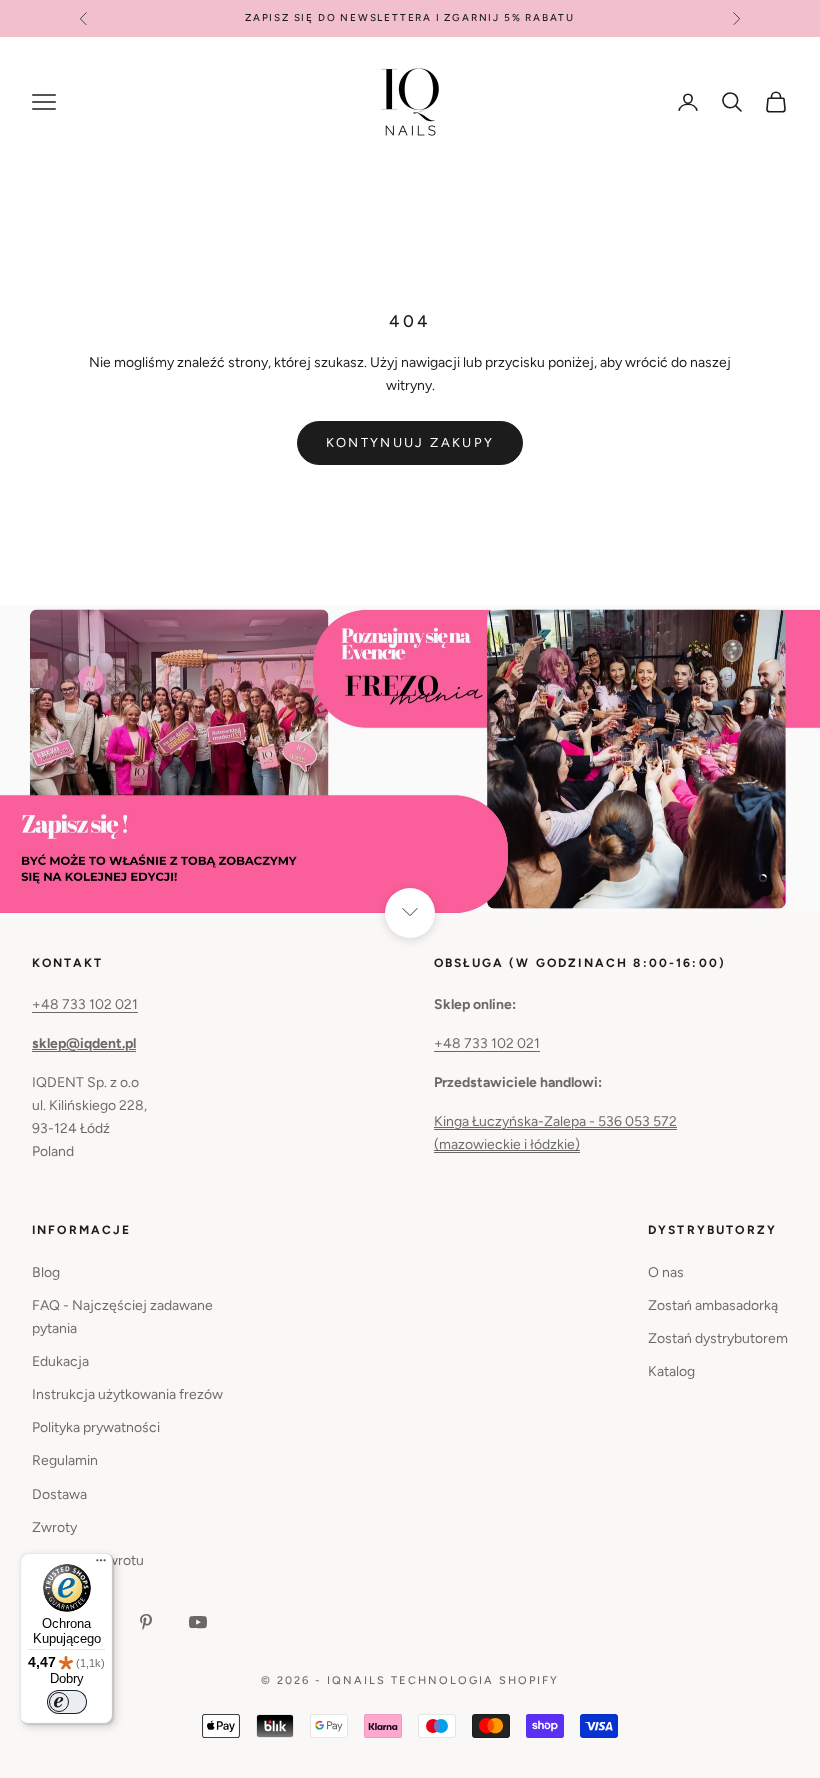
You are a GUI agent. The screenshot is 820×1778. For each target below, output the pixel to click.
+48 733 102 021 (85, 1004)
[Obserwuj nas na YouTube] (198, 1622)
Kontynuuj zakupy (410, 442)
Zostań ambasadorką (713, 1305)
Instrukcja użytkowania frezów (127, 1394)
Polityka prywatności (96, 1427)
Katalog (671, 1371)
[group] (410, 759)
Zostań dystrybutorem (718, 1338)
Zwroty (54, 1527)
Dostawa (59, 1494)
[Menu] (101, 1565)
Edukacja (60, 1361)
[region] (410, 759)
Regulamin (65, 1460)
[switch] (67, 1702)
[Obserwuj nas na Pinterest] (146, 1622)
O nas (666, 1272)
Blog (46, 1272)
